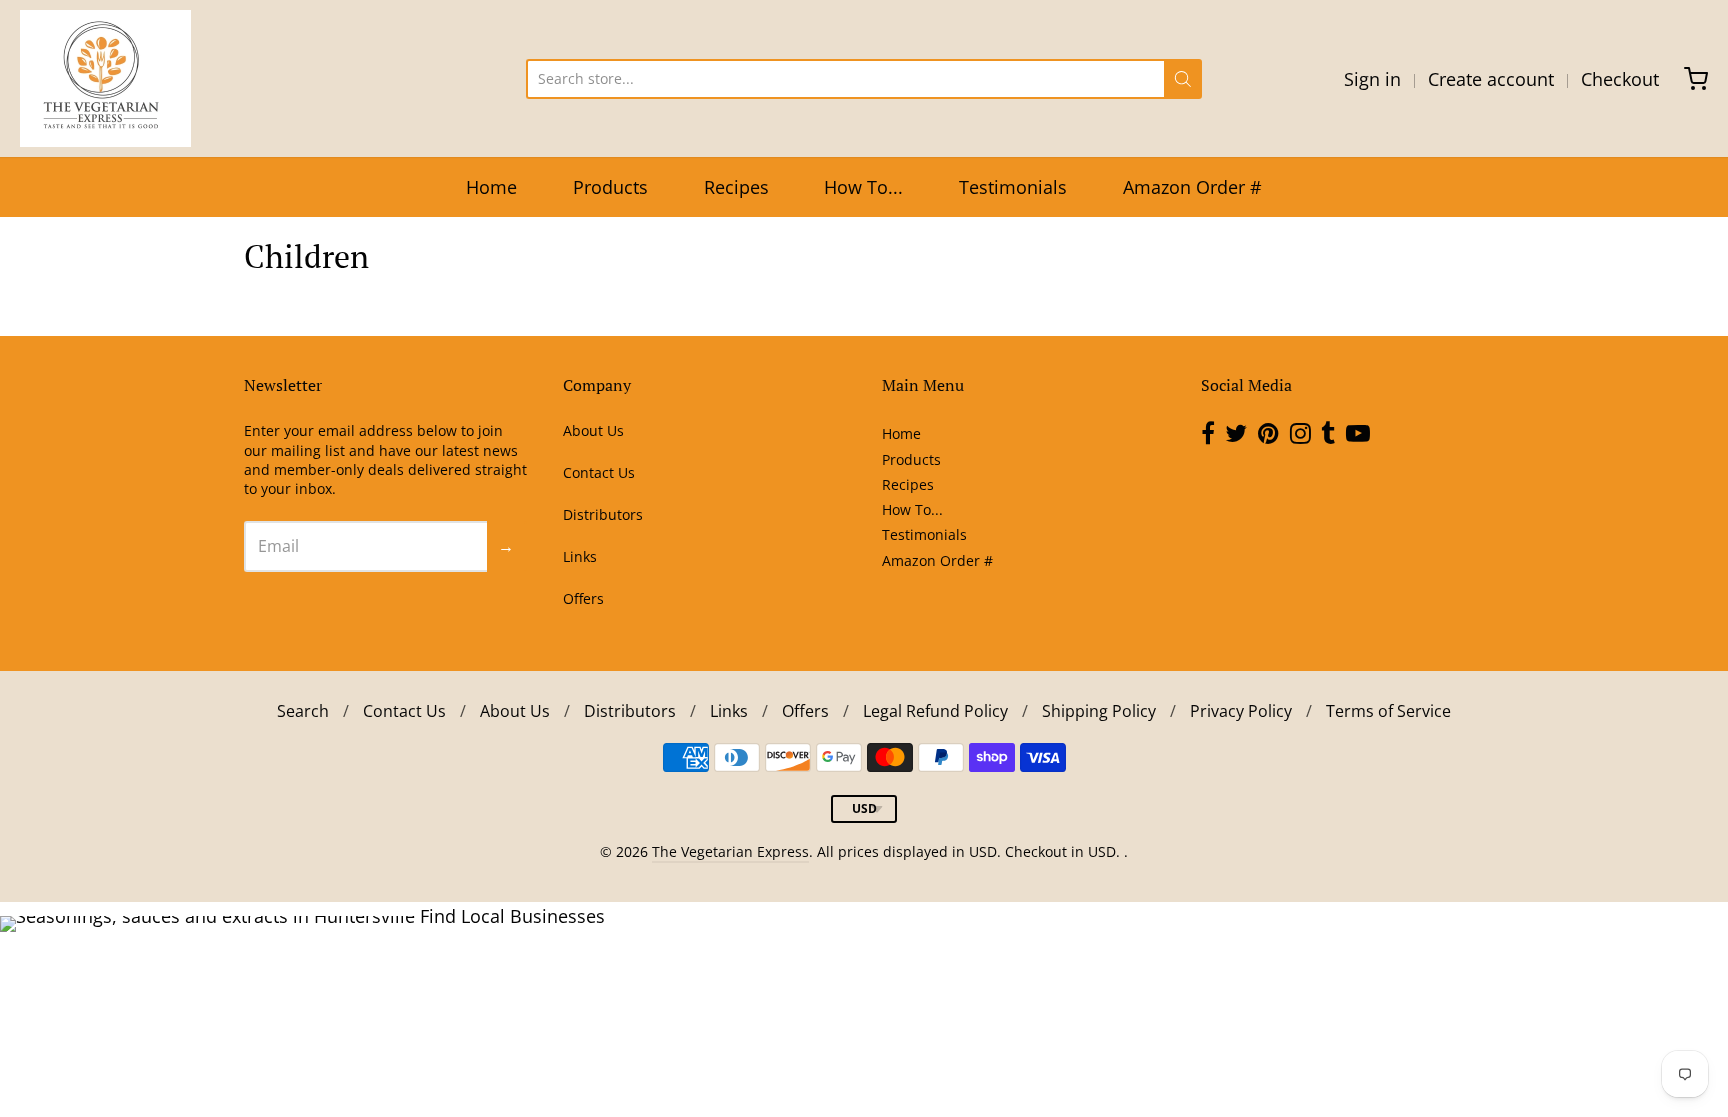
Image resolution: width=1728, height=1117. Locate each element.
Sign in (1372, 79)
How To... (863, 187)
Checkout (1620, 79)
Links (580, 556)
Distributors (603, 514)
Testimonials (1013, 187)
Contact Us (599, 472)
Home (491, 187)
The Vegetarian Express (730, 852)
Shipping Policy (1099, 711)
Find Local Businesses (512, 916)
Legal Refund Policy (935, 711)
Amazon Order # (1192, 187)
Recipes (736, 187)
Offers (583, 598)
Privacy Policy (1241, 711)
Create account (1491, 79)
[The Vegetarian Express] (105, 78)
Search (303, 711)
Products (610, 187)
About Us (593, 430)
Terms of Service (1388, 711)
